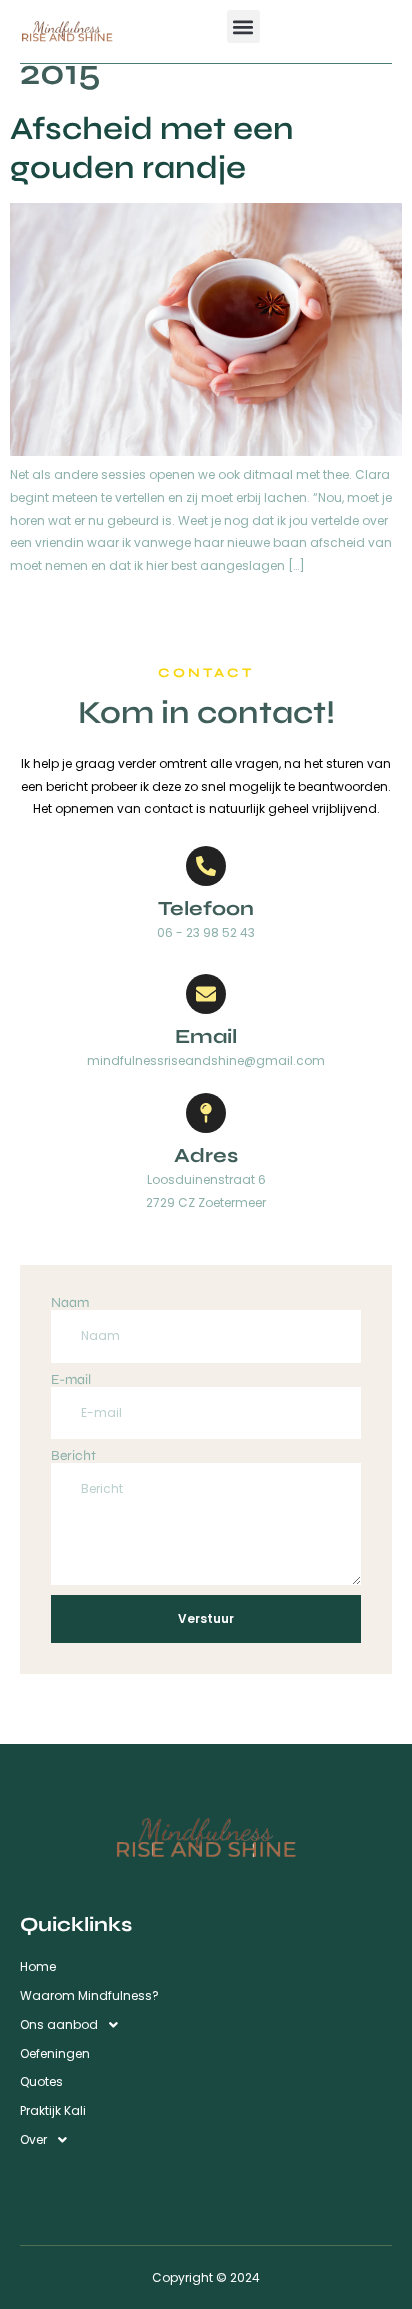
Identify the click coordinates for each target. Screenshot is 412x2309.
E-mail (71, 1380)
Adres (206, 1155)
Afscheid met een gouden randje (152, 147)
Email (206, 1036)
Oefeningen (55, 2053)
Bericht (73, 1456)
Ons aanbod (59, 2024)
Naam (70, 1303)
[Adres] (206, 1113)
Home (38, 1966)
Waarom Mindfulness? (89, 1995)
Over (33, 2139)
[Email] (206, 994)
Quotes (41, 2081)
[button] (243, 26)
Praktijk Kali (53, 2110)
